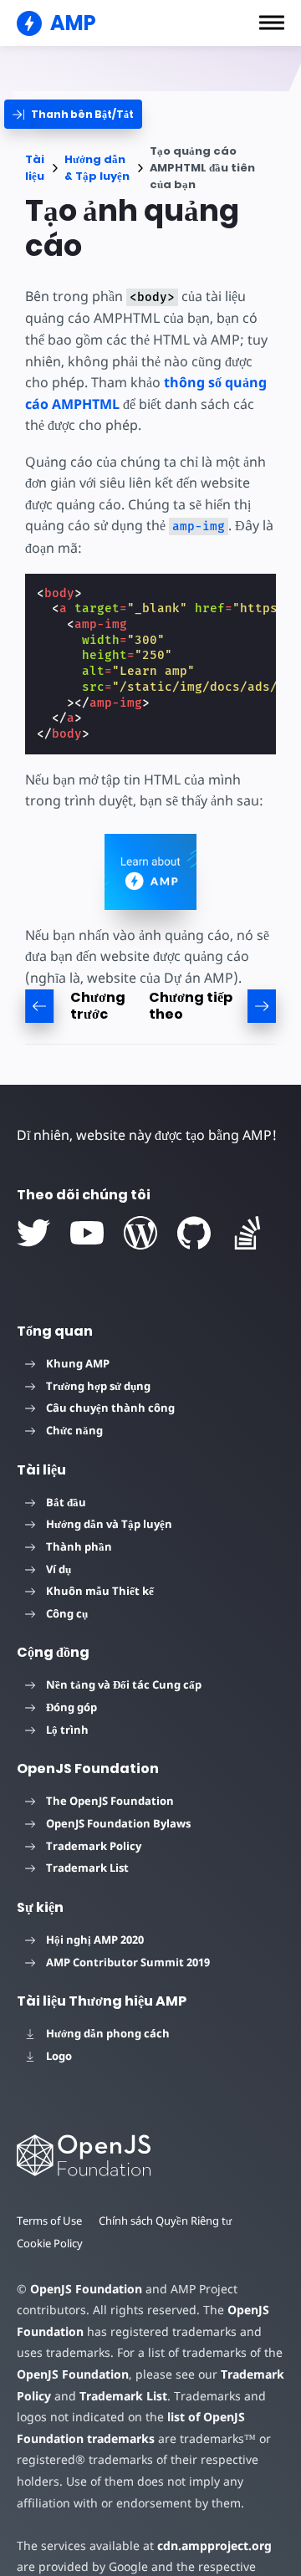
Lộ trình (67, 1730)
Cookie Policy (50, 2243)
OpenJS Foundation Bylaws (118, 1823)
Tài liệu (35, 168)
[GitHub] (194, 1233)
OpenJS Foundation (86, 2289)
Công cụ (67, 1613)
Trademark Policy (94, 1846)
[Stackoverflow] (247, 1233)
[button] (272, 23)
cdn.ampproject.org (214, 2545)
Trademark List (87, 1868)
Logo (59, 2056)
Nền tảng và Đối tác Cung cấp (124, 1684)
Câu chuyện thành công (110, 1408)
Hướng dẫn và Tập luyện (109, 1524)
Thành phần (79, 1546)
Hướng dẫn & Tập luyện (97, 168)
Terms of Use (49, 2221)
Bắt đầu (66, 1502)
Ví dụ (59, 1569)
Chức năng (74, 1430)
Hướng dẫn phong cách (108, 2033)
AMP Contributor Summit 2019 (128, 1962)
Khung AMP (78, 1363)
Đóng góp (71, 1707)
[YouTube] (87, 1233)
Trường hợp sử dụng (98, 1386)
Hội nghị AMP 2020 (95, 1940)
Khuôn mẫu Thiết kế (100, 1591)
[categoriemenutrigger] (73, 114)
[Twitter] (33, 1233)
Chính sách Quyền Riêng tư (165, 2221)
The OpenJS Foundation (110, 1801)
